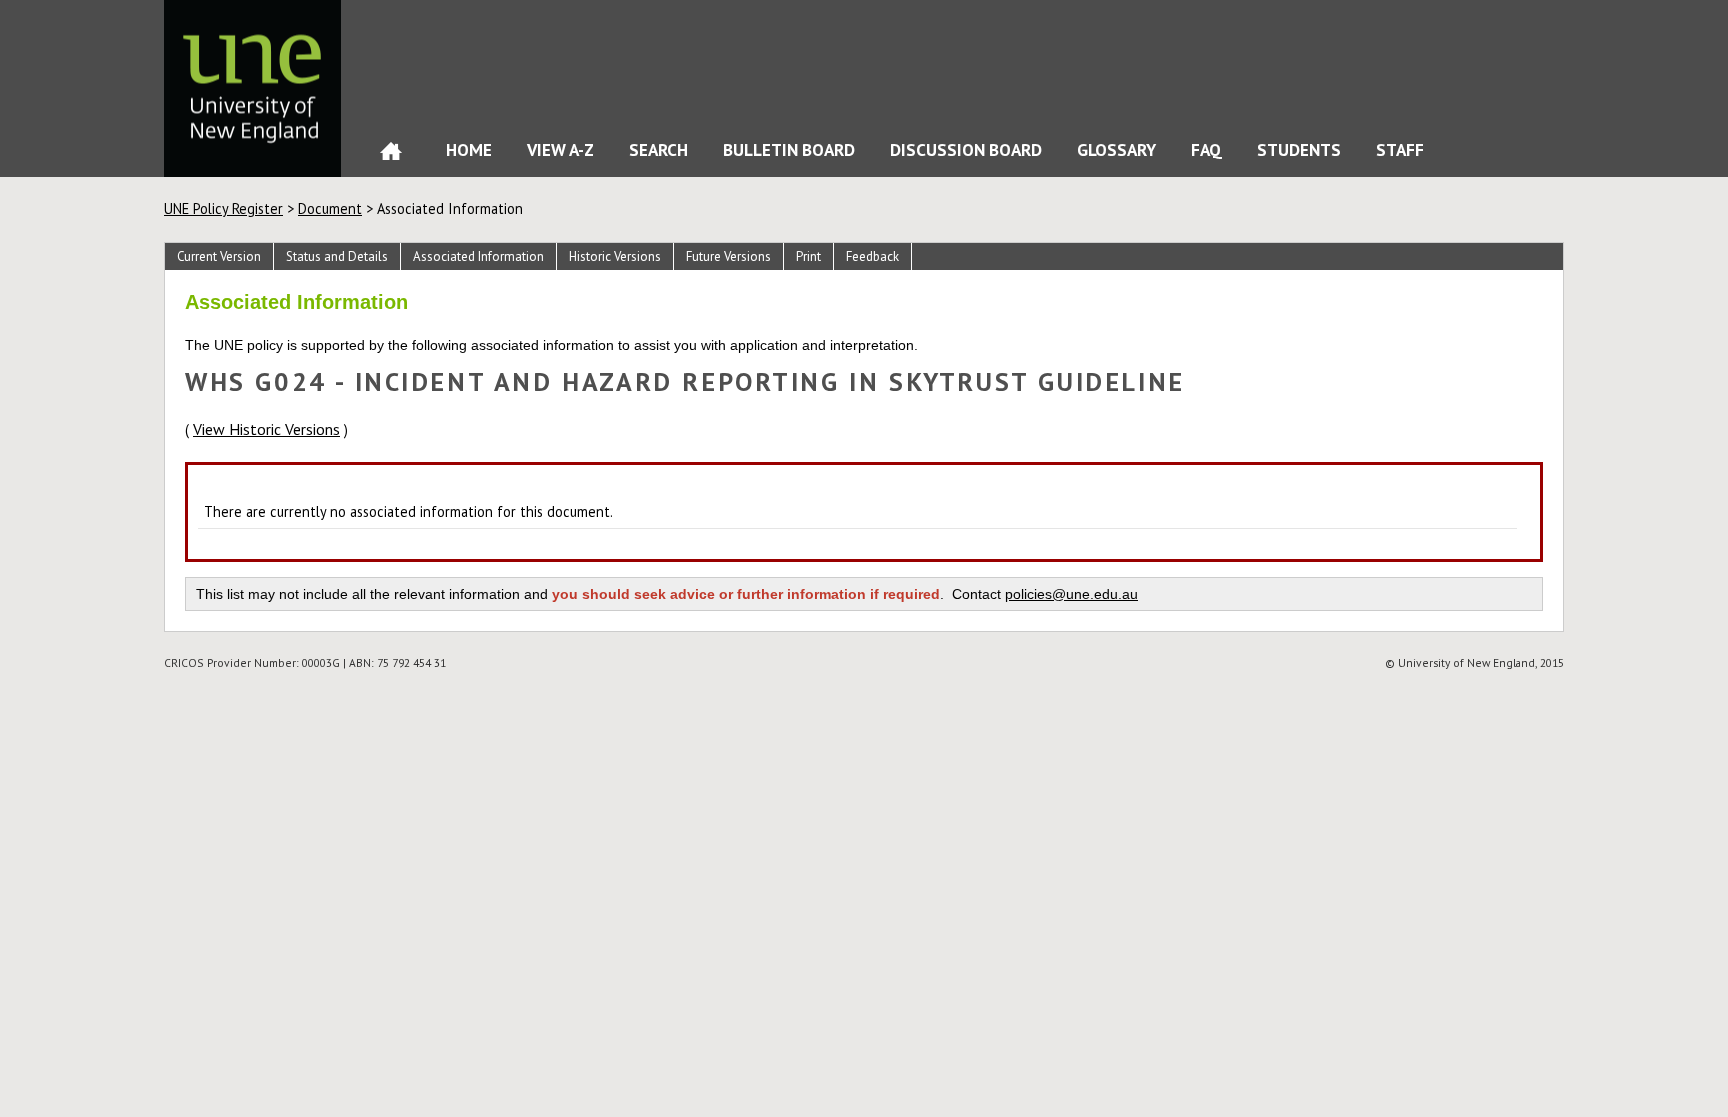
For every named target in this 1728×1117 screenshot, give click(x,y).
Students (1299, 149)
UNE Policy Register (223, 208)
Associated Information (478, 256)
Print (808, 256)
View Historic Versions (266, 429)
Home (391, 155)
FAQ (1206, 149)
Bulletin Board (789, 149)
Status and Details (337, 256)
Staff (1400, 149)
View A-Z (560, 149)
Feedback (872, 256)
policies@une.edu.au (1071, 594)
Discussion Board (966, 149)
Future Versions (728, 256)
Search (658, 149)
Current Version (219, 256)
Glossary (1116, 149)
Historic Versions (615, 256)
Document (330, 208)
